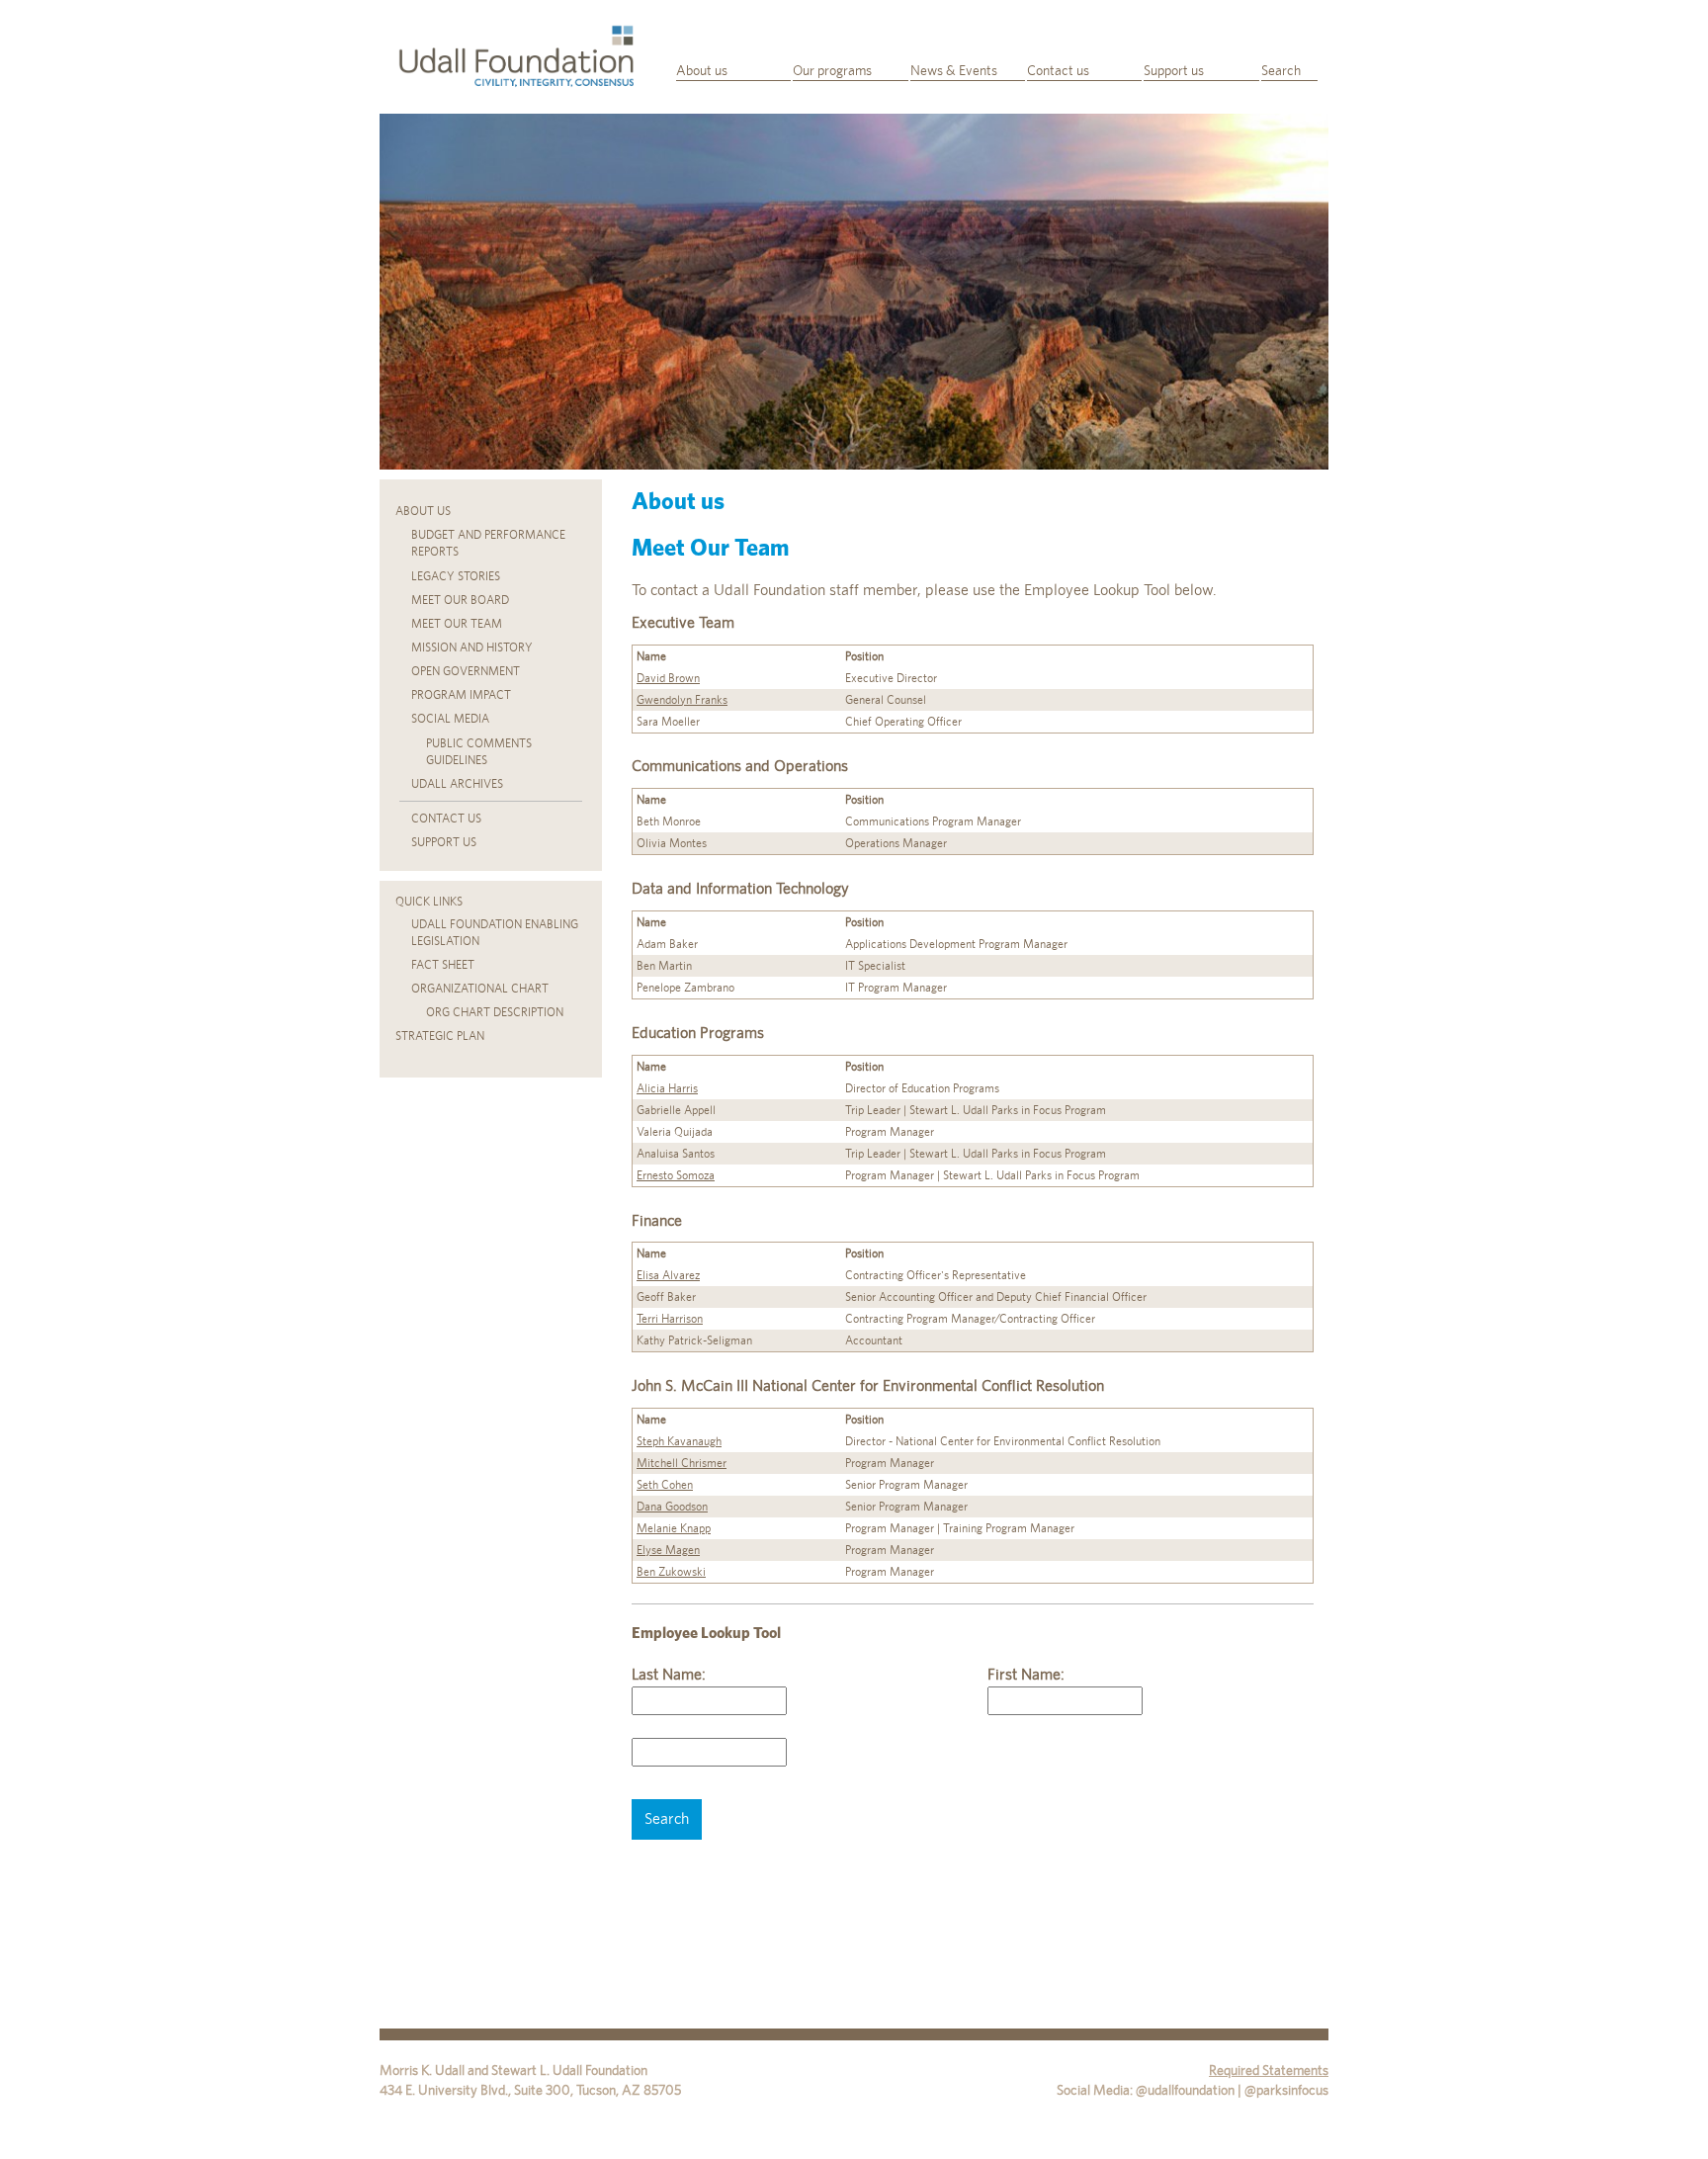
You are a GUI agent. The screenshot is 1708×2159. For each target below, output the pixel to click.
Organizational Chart (480, 989)
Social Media (450, 719)
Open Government (466, 671)
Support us (1174, 70)
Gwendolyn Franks (682, 700)
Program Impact (461, 695)
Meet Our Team (457, 624)
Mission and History (472, 648)
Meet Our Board (460, 600)
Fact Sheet (443, 965)
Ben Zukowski (671, 1572)
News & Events (954, 70)
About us (702, 70)
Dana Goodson (672, 1507)
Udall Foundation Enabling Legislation (495, 933)
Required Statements (1269, 2070)
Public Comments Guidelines (479, 752)
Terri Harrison (670, 1319)
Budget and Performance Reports (488, 543)
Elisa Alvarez (668, 1275)
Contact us (1058, 70)
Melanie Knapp (674, 1528)
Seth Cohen (665, 1485)
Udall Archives (457, 784)
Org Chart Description (495, 1012)
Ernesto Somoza (676, 1175)
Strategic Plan (440, 1036)
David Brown (668, 678)
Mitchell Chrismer (682, 1463)
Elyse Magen (668, 1550)
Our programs (832, 70)
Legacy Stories (456, 576)
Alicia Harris (667, 1088)
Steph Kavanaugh (679, 1441)
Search (1281, 70)
